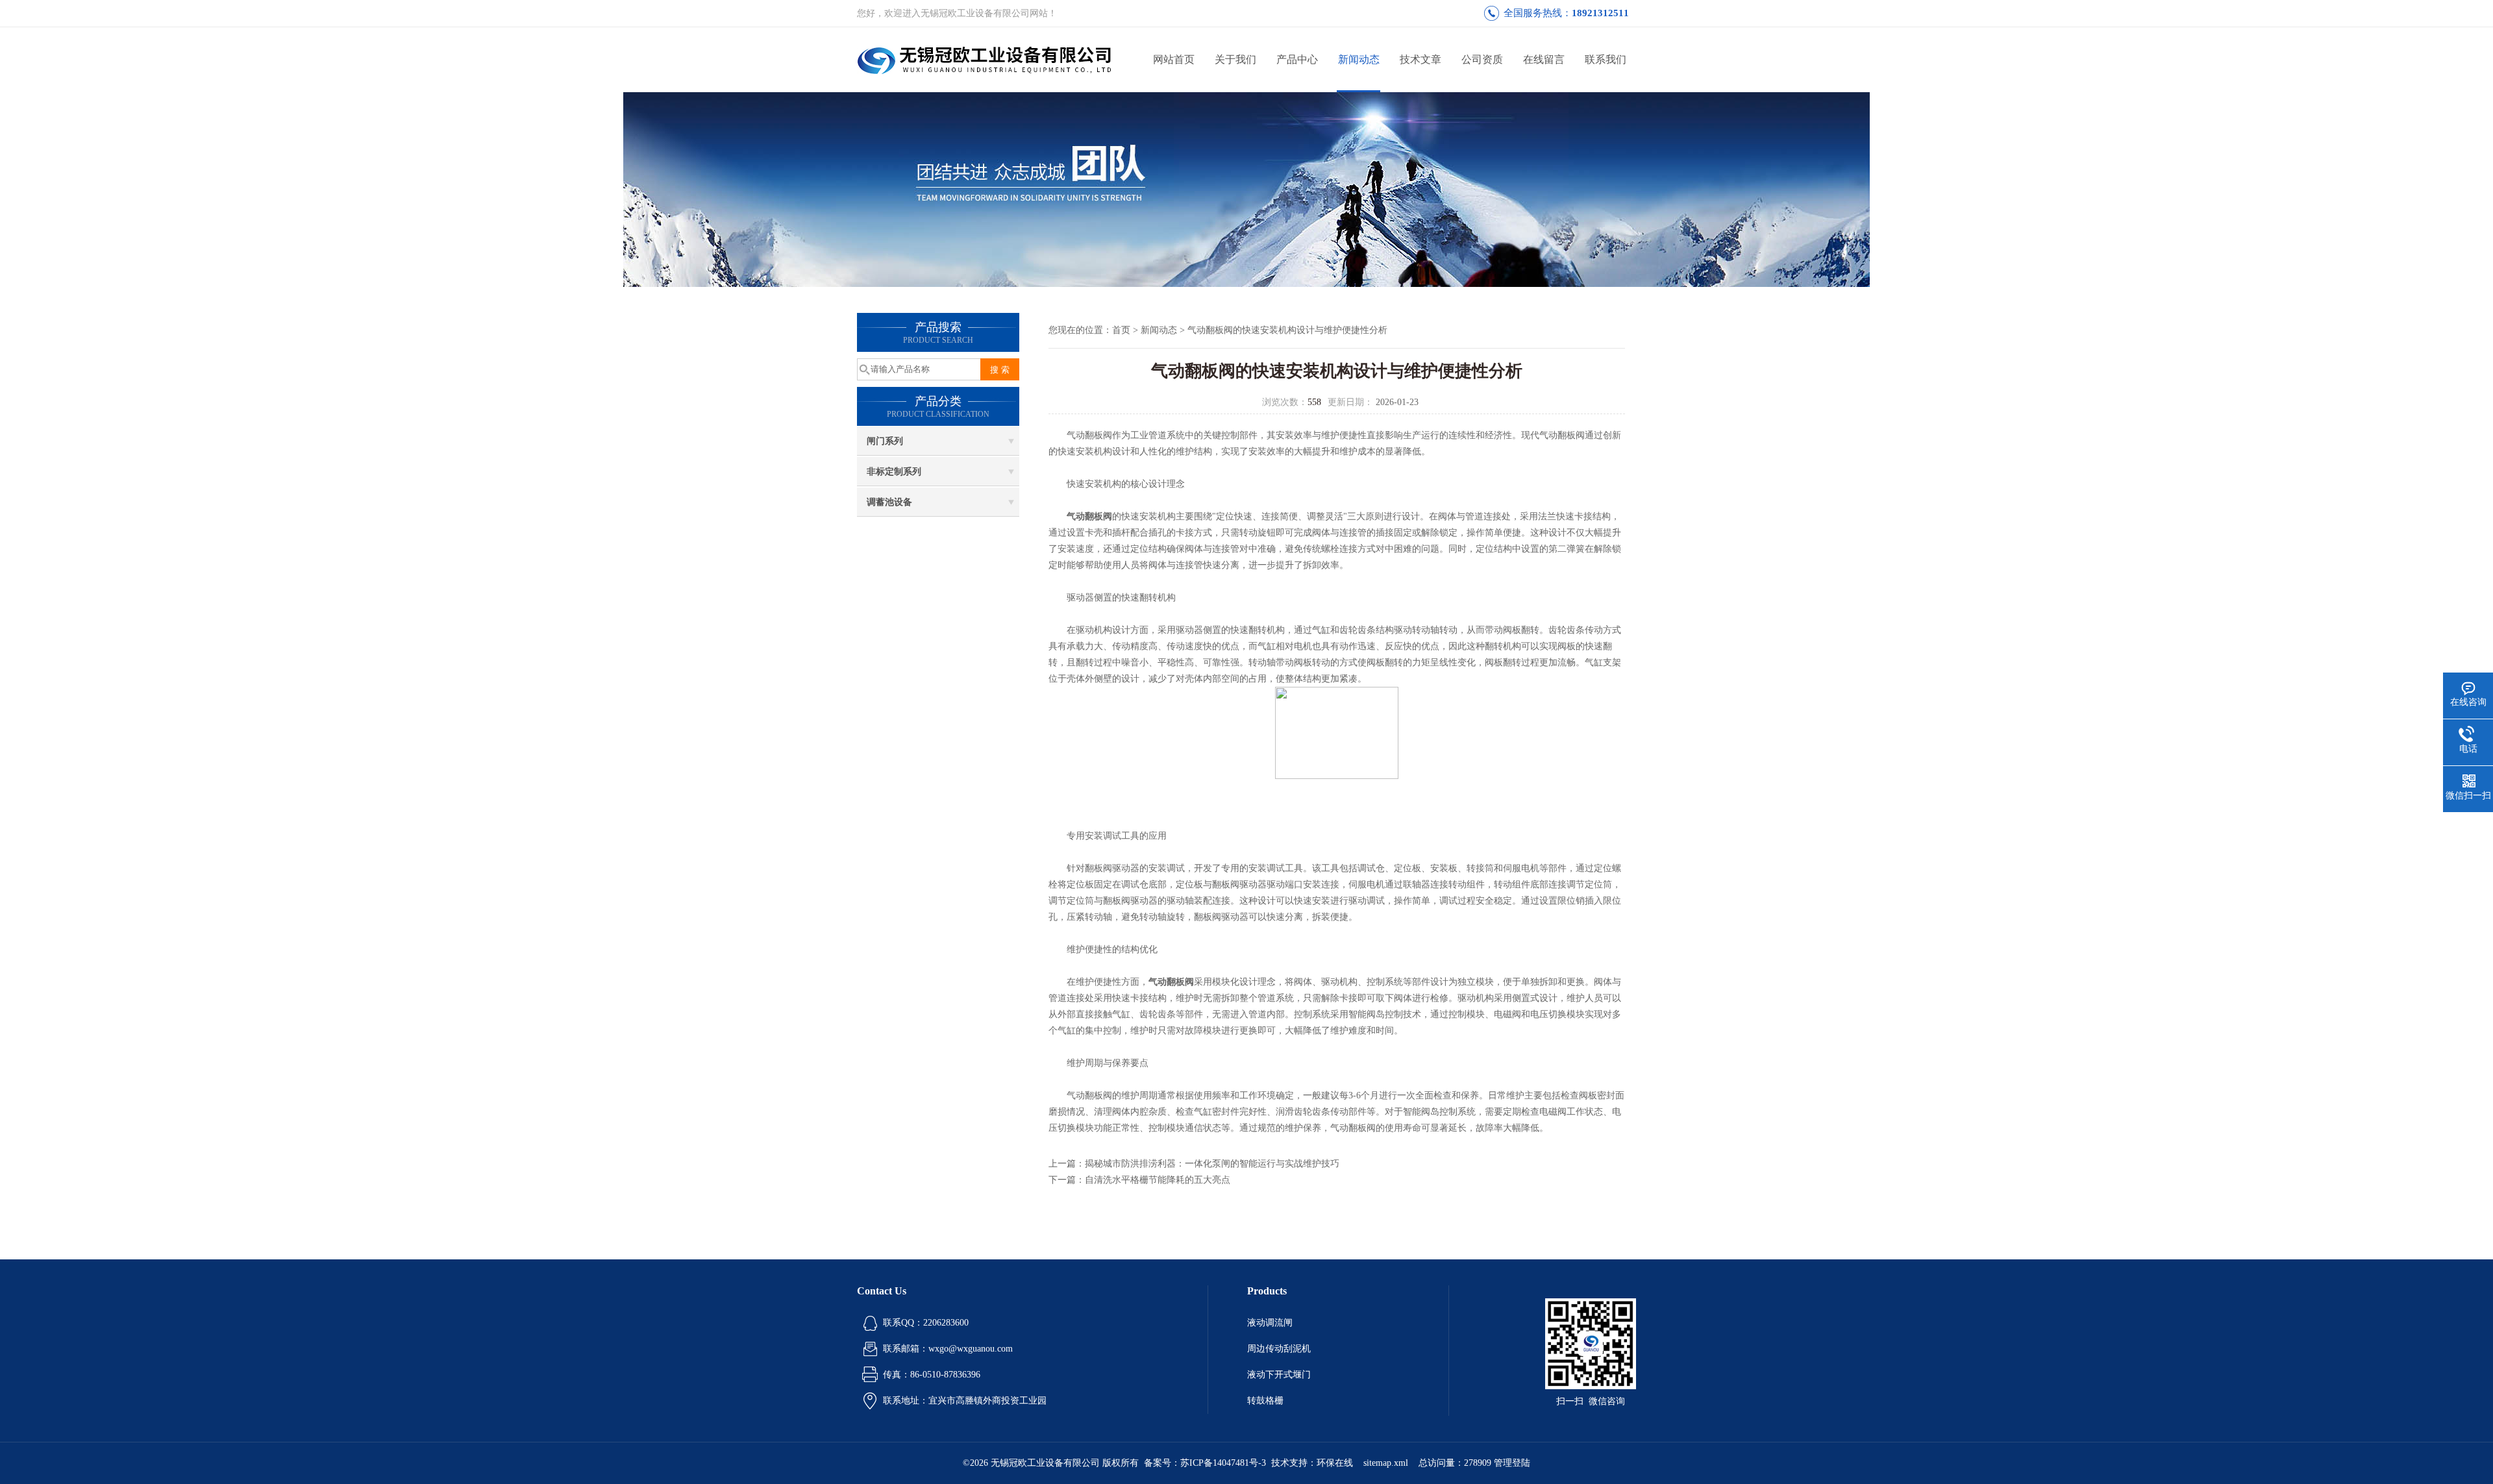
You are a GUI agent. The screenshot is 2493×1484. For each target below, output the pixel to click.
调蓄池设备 (889, 502)
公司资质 (1482, 59)
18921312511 (1600, 13)
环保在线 (1335, 1463)
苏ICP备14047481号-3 (1223, 1463)
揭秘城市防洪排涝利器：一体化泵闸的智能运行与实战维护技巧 (1212, 1164)
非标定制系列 (894, 472)
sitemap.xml (1386, 1463)
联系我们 (1606, 59)
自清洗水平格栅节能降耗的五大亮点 (1158, 1180)
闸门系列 (885, 441)
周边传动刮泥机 (1279, 1349)
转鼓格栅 (1265, 1401)
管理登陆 (1512, 1463)
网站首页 (1174, 59)
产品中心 (1297, 59)
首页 (1121, 330)
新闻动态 (1359, 59)
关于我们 (1235, 59)
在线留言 (1544, 59)
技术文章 (1420, 59)
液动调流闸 (1270, 1323)
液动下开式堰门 (1279, 1375)
